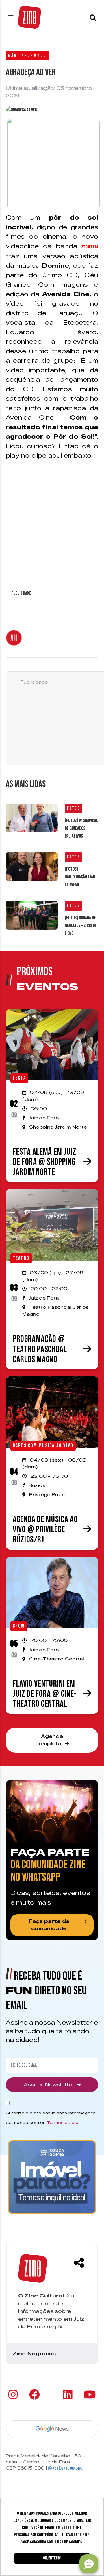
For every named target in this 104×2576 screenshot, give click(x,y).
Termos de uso (63, 2122)
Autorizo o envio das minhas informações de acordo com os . (51, 2118)
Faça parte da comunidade (49, 1925)
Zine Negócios (34, 2354)
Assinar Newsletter (49, 2085)
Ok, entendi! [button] (52, 2558)
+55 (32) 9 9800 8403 (67, 2468)
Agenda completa (49, 1740)
